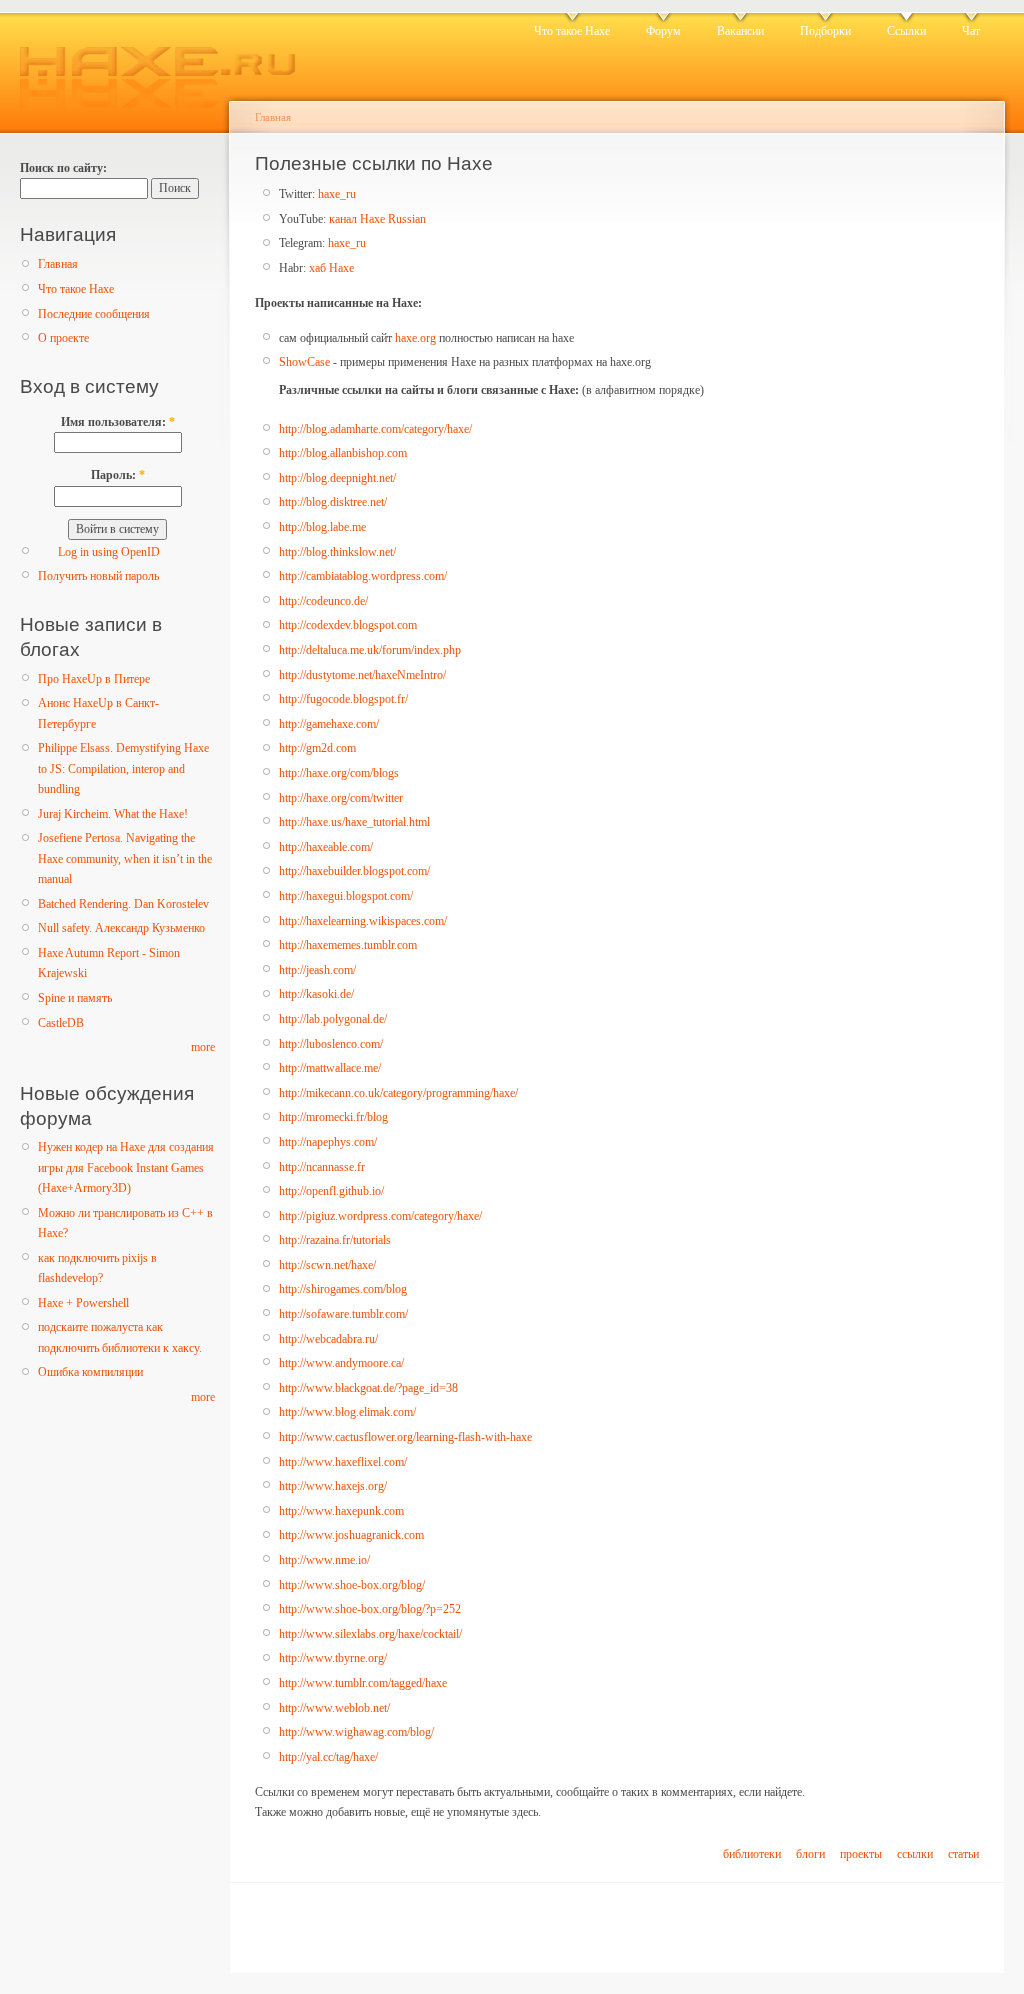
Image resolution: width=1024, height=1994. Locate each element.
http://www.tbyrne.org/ (333, 1658)
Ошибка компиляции (90, 1372)
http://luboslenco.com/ (331, 1044)
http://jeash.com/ (317, 970)
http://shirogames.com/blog (343, 1289)
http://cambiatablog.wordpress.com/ (363, 576)
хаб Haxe (331, 268)
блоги (810, 1854)
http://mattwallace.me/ (330, 1068)
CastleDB (61, 1023)
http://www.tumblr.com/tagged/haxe (363, 1683)
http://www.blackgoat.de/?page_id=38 (368, 1388)
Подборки (825, 31)
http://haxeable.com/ (326, 847)
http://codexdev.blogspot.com (348, 625)
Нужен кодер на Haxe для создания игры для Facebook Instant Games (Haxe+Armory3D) (126, 1167)
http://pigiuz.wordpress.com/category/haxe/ (380, 1216)
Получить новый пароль (98, 576)
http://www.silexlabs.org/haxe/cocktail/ (370, 1634)
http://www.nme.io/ (324, 1560)
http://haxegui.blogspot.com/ (346, 896)
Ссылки (906, 31)
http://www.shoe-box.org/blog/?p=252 (370, 1609)
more (203, 1047)
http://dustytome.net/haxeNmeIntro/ (362, 675)
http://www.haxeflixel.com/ (343, 1462)
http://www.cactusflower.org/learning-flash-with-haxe (405, 1437)
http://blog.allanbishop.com (343, 453)
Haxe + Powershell (83, 1303)
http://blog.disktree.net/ (333, 502)
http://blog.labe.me (322, 527)
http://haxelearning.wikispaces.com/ (363, 921)
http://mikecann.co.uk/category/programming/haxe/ (398, 1093)
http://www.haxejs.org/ (333, 1486)
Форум (663, 31)
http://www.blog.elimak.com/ (347, 1412)
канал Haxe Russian (377, 219)
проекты (861, 1854)
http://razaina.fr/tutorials (335, 1240)
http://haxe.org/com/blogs (339, 773)
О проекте (63, 338)
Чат (971, 31)
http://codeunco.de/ (323, 601)
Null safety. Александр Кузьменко (121, 928)
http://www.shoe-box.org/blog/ (352, 1585)
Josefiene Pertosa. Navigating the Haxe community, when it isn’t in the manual (125, 858)
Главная (58, 264)
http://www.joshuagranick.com (351, 1535)
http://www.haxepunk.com (341, 1511)
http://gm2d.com (317, 748)
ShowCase (304, 362)
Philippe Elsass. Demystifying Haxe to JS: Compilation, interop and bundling (123, 768)
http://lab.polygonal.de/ (333, 1019)
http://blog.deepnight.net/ (337, 478)
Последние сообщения (94, 314)
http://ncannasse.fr (322, 1167)
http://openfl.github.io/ (331, 1191)
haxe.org (415, 338)
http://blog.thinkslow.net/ (337, 552)
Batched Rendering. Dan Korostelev (123, 904)
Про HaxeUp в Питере (94, 679)
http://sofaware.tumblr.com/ (343, 1314)
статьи (963, 1854)
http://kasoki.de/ (316, 994)
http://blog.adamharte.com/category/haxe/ (375, 429)
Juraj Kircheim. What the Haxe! (113, 814)
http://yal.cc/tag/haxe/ (328, 1757)
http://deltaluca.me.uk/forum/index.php (370, 650)
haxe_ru (337, 194)
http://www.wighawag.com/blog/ (356, 1732)
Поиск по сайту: (63, 168)
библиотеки (752, 1854)
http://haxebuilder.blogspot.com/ (354, 871)
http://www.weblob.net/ (334, 1708)
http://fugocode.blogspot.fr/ (343, 699)
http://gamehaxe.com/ (329, 724)
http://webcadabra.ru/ (328, 1339)
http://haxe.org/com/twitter (341, 798)
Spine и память (75, 998)
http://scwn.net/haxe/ (327, 1265)
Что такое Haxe (572, 31)
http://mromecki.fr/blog (333, 1117)
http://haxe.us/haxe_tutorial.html (354, 822)
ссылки (915, 1854)
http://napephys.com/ (328, 1142)
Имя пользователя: (118, 422)
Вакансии (740, 31)
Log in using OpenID (109, 552)
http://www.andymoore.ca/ (341, 1363)
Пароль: (118, 475)
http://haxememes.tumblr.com (348, 945)
